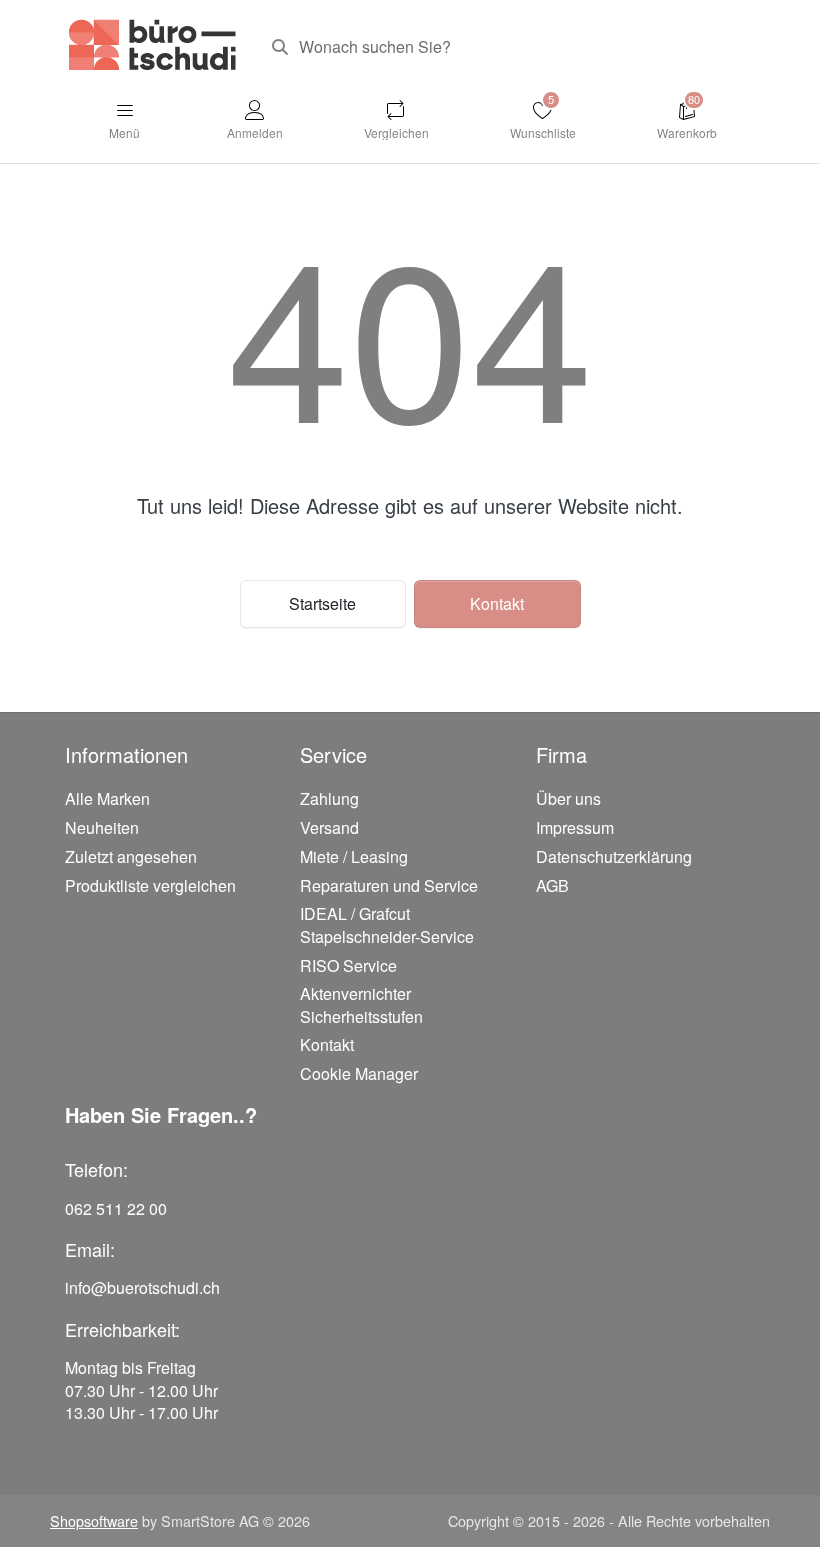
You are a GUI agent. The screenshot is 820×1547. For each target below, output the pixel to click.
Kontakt (497, 603)
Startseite (322, 603)
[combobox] (505, 47)
